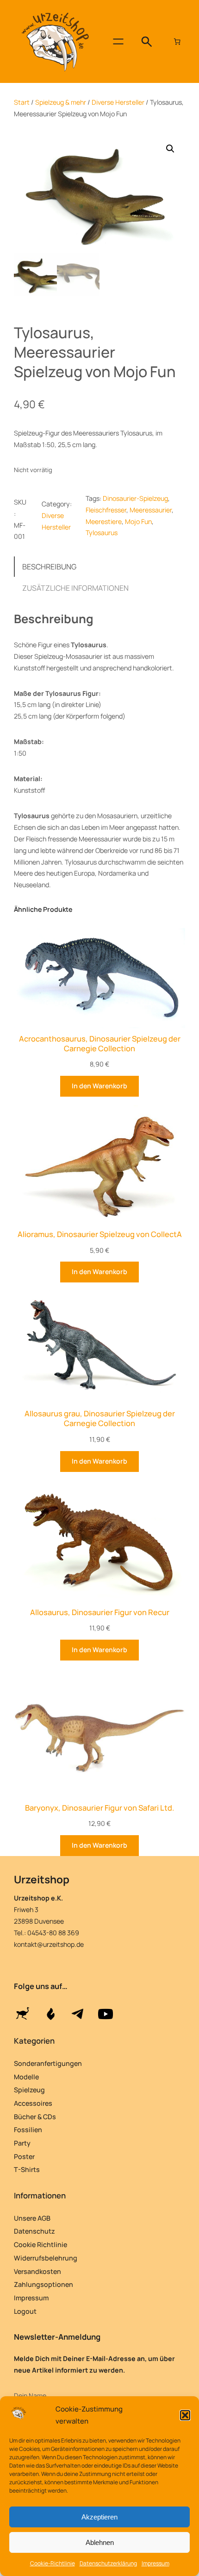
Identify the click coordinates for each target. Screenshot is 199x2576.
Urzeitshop (42, 1879)
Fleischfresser (106, 510)
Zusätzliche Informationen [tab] (75, 588)
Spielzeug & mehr (61, 102)
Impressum (155, 2563)
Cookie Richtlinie (40, 2245)
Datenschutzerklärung (108, 2563)
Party (22, 2143)
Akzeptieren (99, 2517)
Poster (24, 2156)
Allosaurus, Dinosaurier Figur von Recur (100, 1612)
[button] (185, 2415)
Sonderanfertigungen (48, 2063)
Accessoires (33, 2103)
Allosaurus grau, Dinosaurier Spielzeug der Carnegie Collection (100, 1418)
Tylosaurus (102, 533)
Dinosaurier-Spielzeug (135, 498)
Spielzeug (29, 2090)
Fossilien (28, 2130)
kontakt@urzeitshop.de (49, 1944)
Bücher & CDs (35, 2117)
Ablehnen (100, 2542)
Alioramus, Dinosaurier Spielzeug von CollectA (100, 1234)
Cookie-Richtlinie (53, 2563)
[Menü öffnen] (118, 41)
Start (22, 102)
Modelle (26, 2077)
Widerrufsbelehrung (46, 2258)
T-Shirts (27, 2169)
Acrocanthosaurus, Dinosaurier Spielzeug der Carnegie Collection (100, 1044)
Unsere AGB (32, 2218)
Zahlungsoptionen (44, 2284)
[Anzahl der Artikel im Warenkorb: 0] (177, 42)
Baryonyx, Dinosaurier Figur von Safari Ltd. (99, 1808)
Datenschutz (34, 2231)
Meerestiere (104, 521)
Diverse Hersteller (118, 102)
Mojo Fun (138, 521)
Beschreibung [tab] (49, 567)
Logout (25, 2311)
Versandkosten (37, 2271)
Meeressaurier (151, 510)
